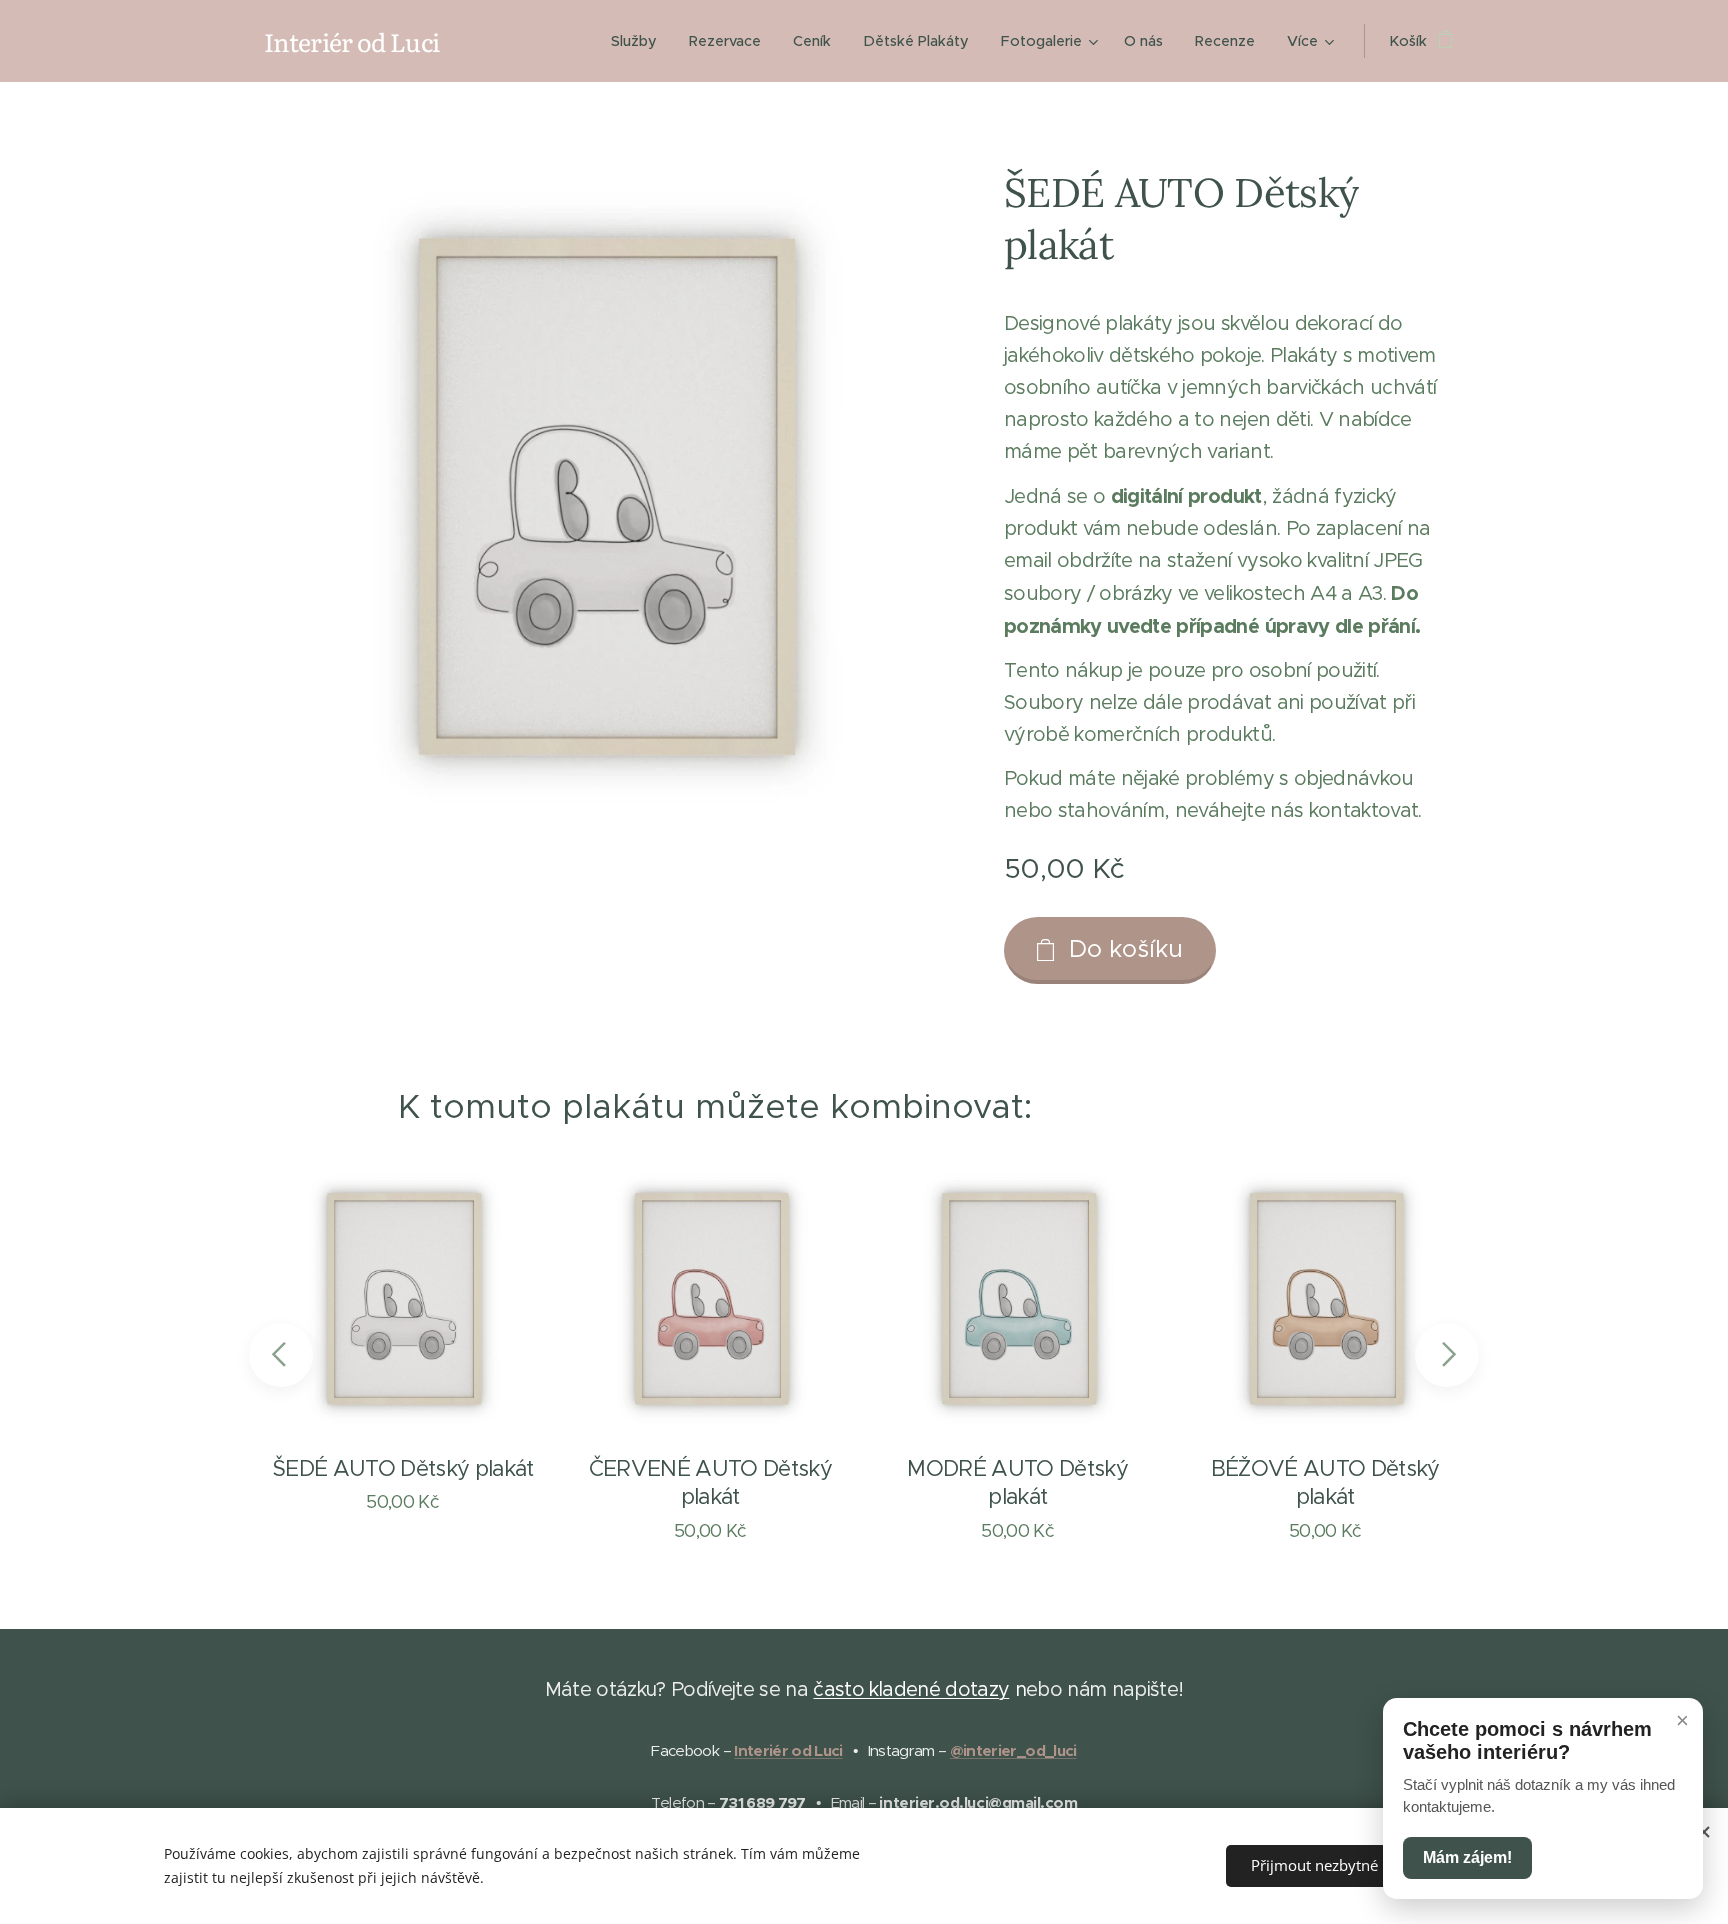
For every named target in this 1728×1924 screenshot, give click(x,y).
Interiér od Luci (788, 1750)
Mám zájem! (1467, 1857)
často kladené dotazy (911, 1689)
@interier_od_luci (1013, 1750)
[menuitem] (639, 41)
